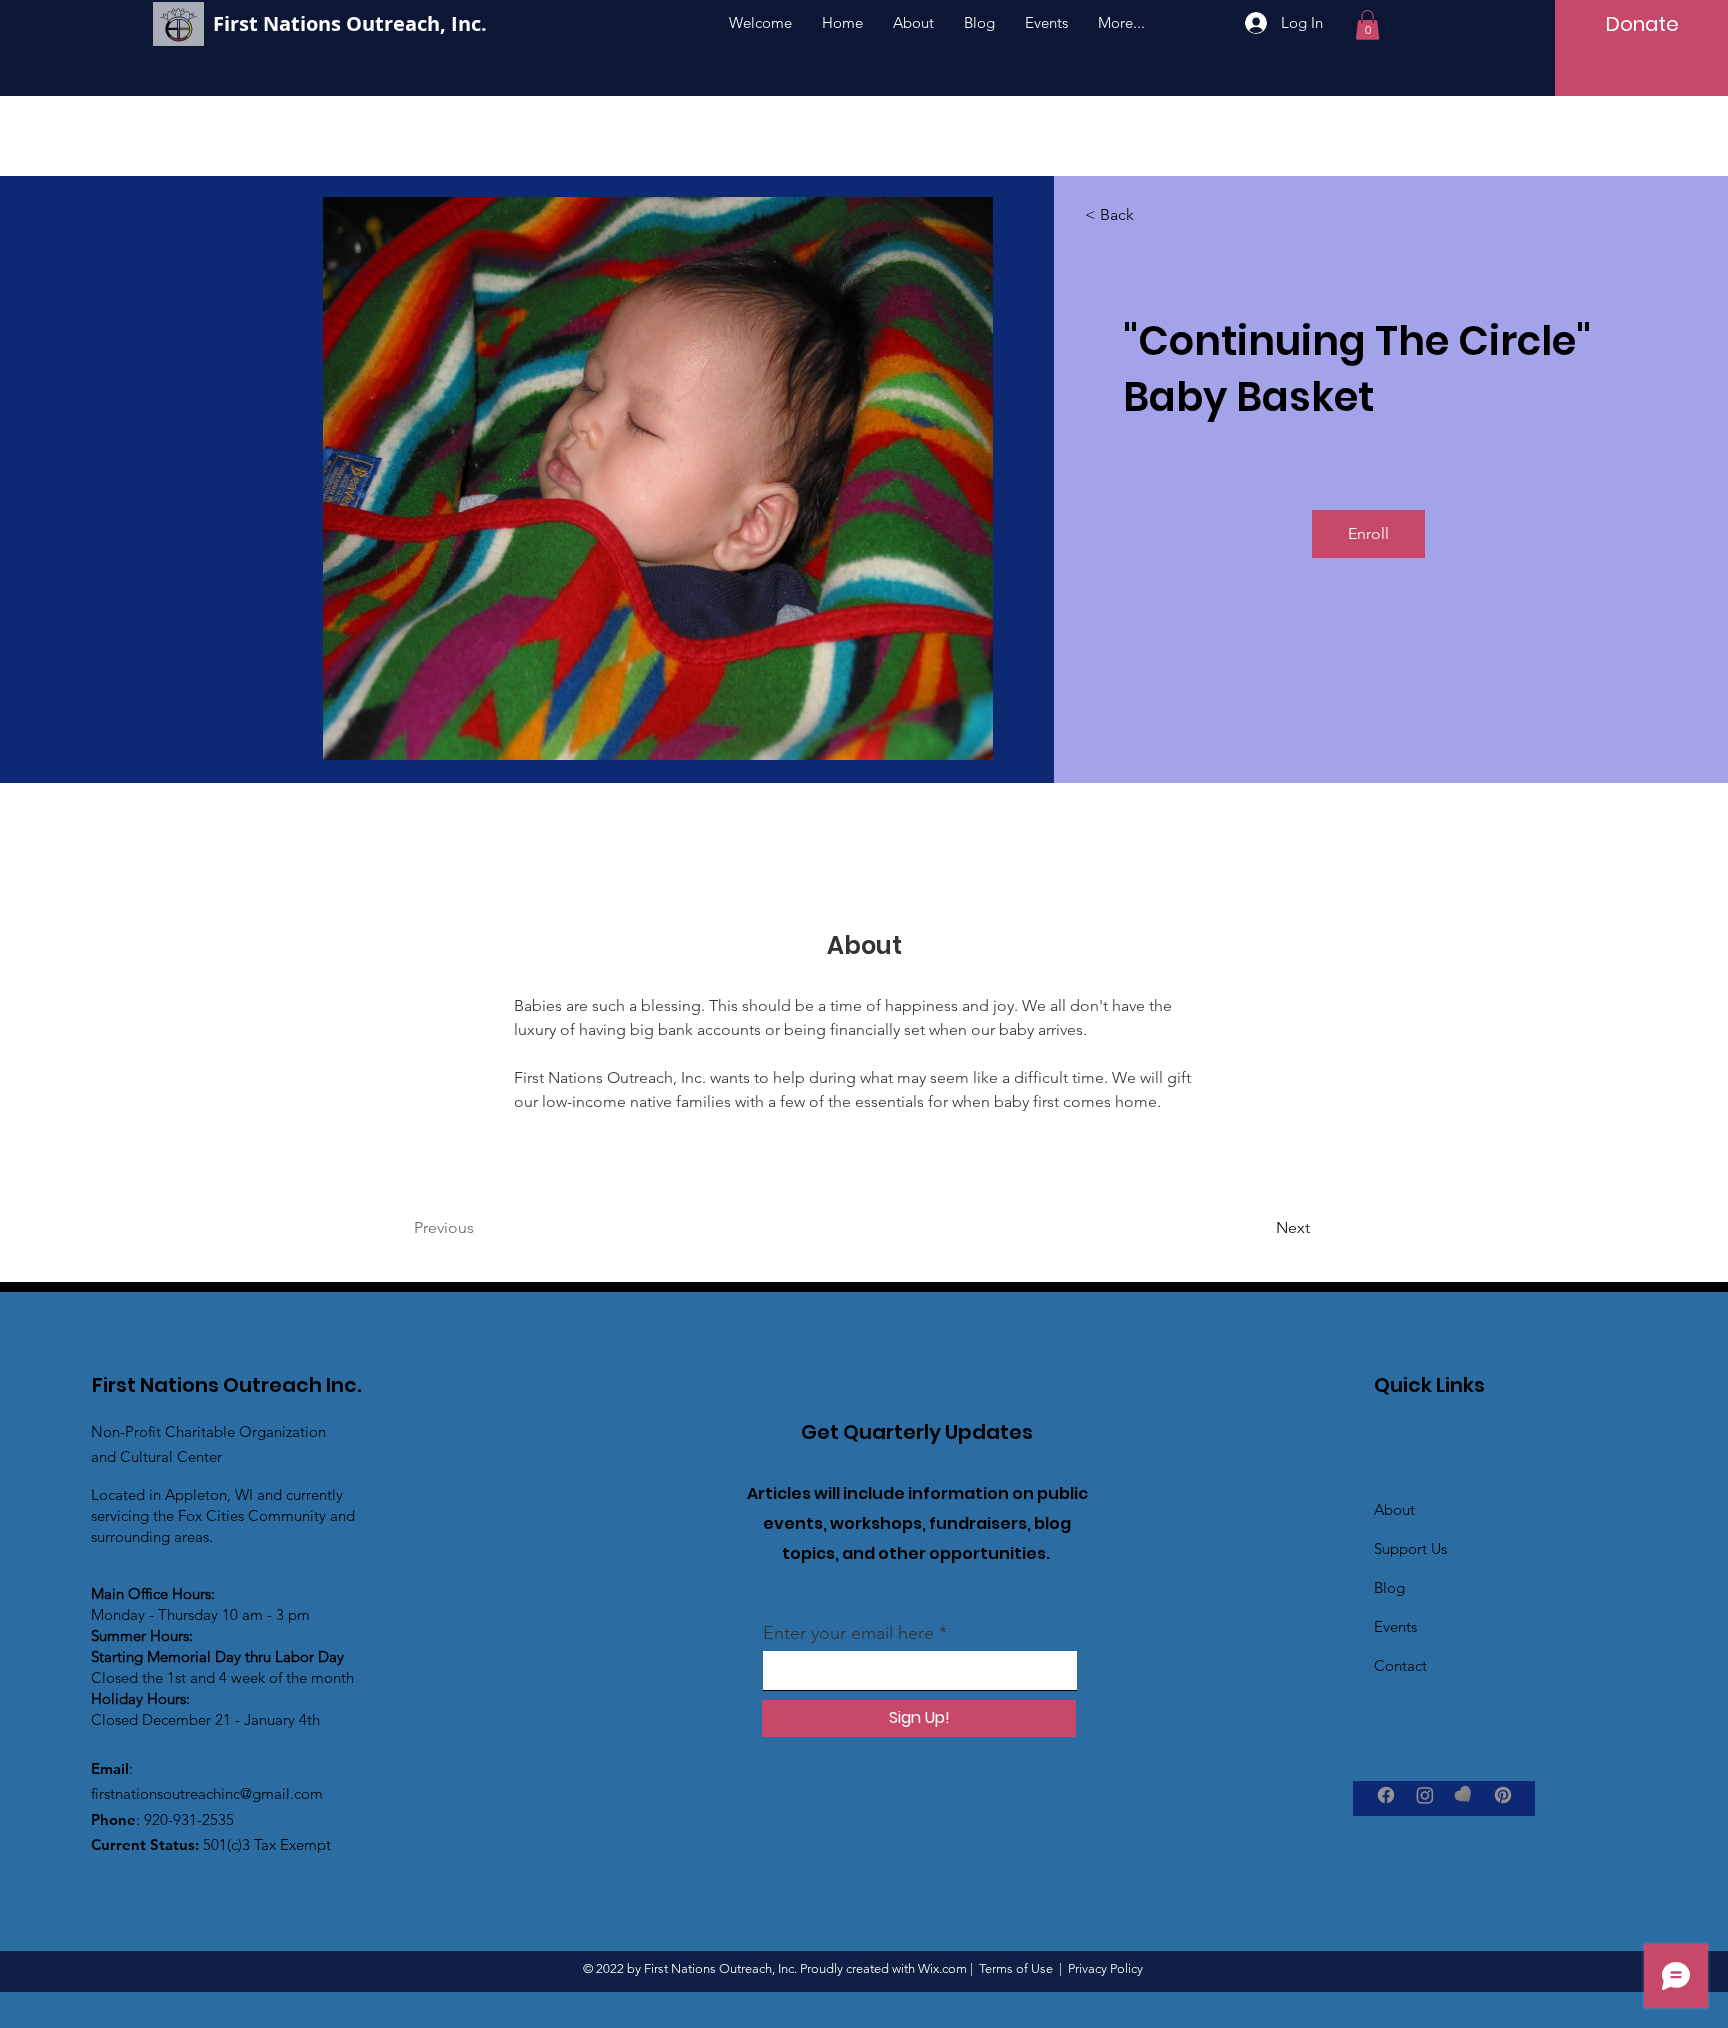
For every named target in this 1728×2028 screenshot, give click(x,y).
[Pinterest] (1503, 1795)
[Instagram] (1425, 1795)
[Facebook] (1386, 1795)
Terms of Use (1016, 1968)
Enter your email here (848, 1633)
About (1394, 1509)
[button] (1367, 25)
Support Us (1410, 1548)
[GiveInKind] (1464, 1795)
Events (1395, 1626)
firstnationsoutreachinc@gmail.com (207, 1793)
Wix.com (942, 1968)
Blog (1389, 1587)
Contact (1400, 1665)
